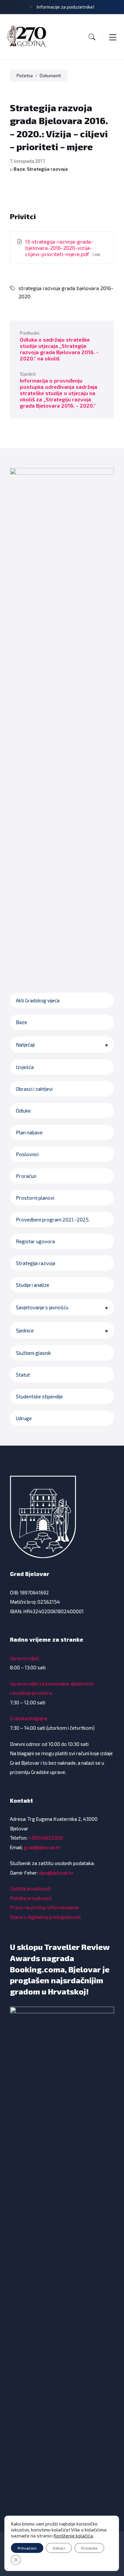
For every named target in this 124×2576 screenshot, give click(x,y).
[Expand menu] (113, 37)
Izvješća (25, 1067)
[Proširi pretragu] (92, 37)
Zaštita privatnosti (30, 1889)
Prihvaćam (27, 2548)
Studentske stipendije (39, 1396)
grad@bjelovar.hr (42, 1847)
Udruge (24, 1418)
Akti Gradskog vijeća (38, 1000)
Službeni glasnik (33, 1353)
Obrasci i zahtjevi (34, 1089)
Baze (19, 169)
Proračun (26, 1176)
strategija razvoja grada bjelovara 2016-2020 (66, 292)
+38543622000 (46, 1838)
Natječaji (25, 1045)
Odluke (23, 1111)
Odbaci (59, 2548)
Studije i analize (33, 1285)
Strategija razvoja (47, 169)
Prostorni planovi (35, 1198)
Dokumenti (50, 76)
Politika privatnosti (31, 1898)
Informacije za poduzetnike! (65, 7)
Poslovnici (27, 1154)
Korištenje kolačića (73, 2536)
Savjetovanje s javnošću (42, 1307)
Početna (25, 76)
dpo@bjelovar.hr (56, 1873)
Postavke (89, 2548)
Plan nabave (29, 1132)
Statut (23, 1375)
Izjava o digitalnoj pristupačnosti (45, 1917)
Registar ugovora (35, 1241)
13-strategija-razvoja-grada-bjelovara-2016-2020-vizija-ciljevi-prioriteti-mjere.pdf (59, 248)
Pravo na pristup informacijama (44, 1907)
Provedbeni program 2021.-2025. (53, 1220)
